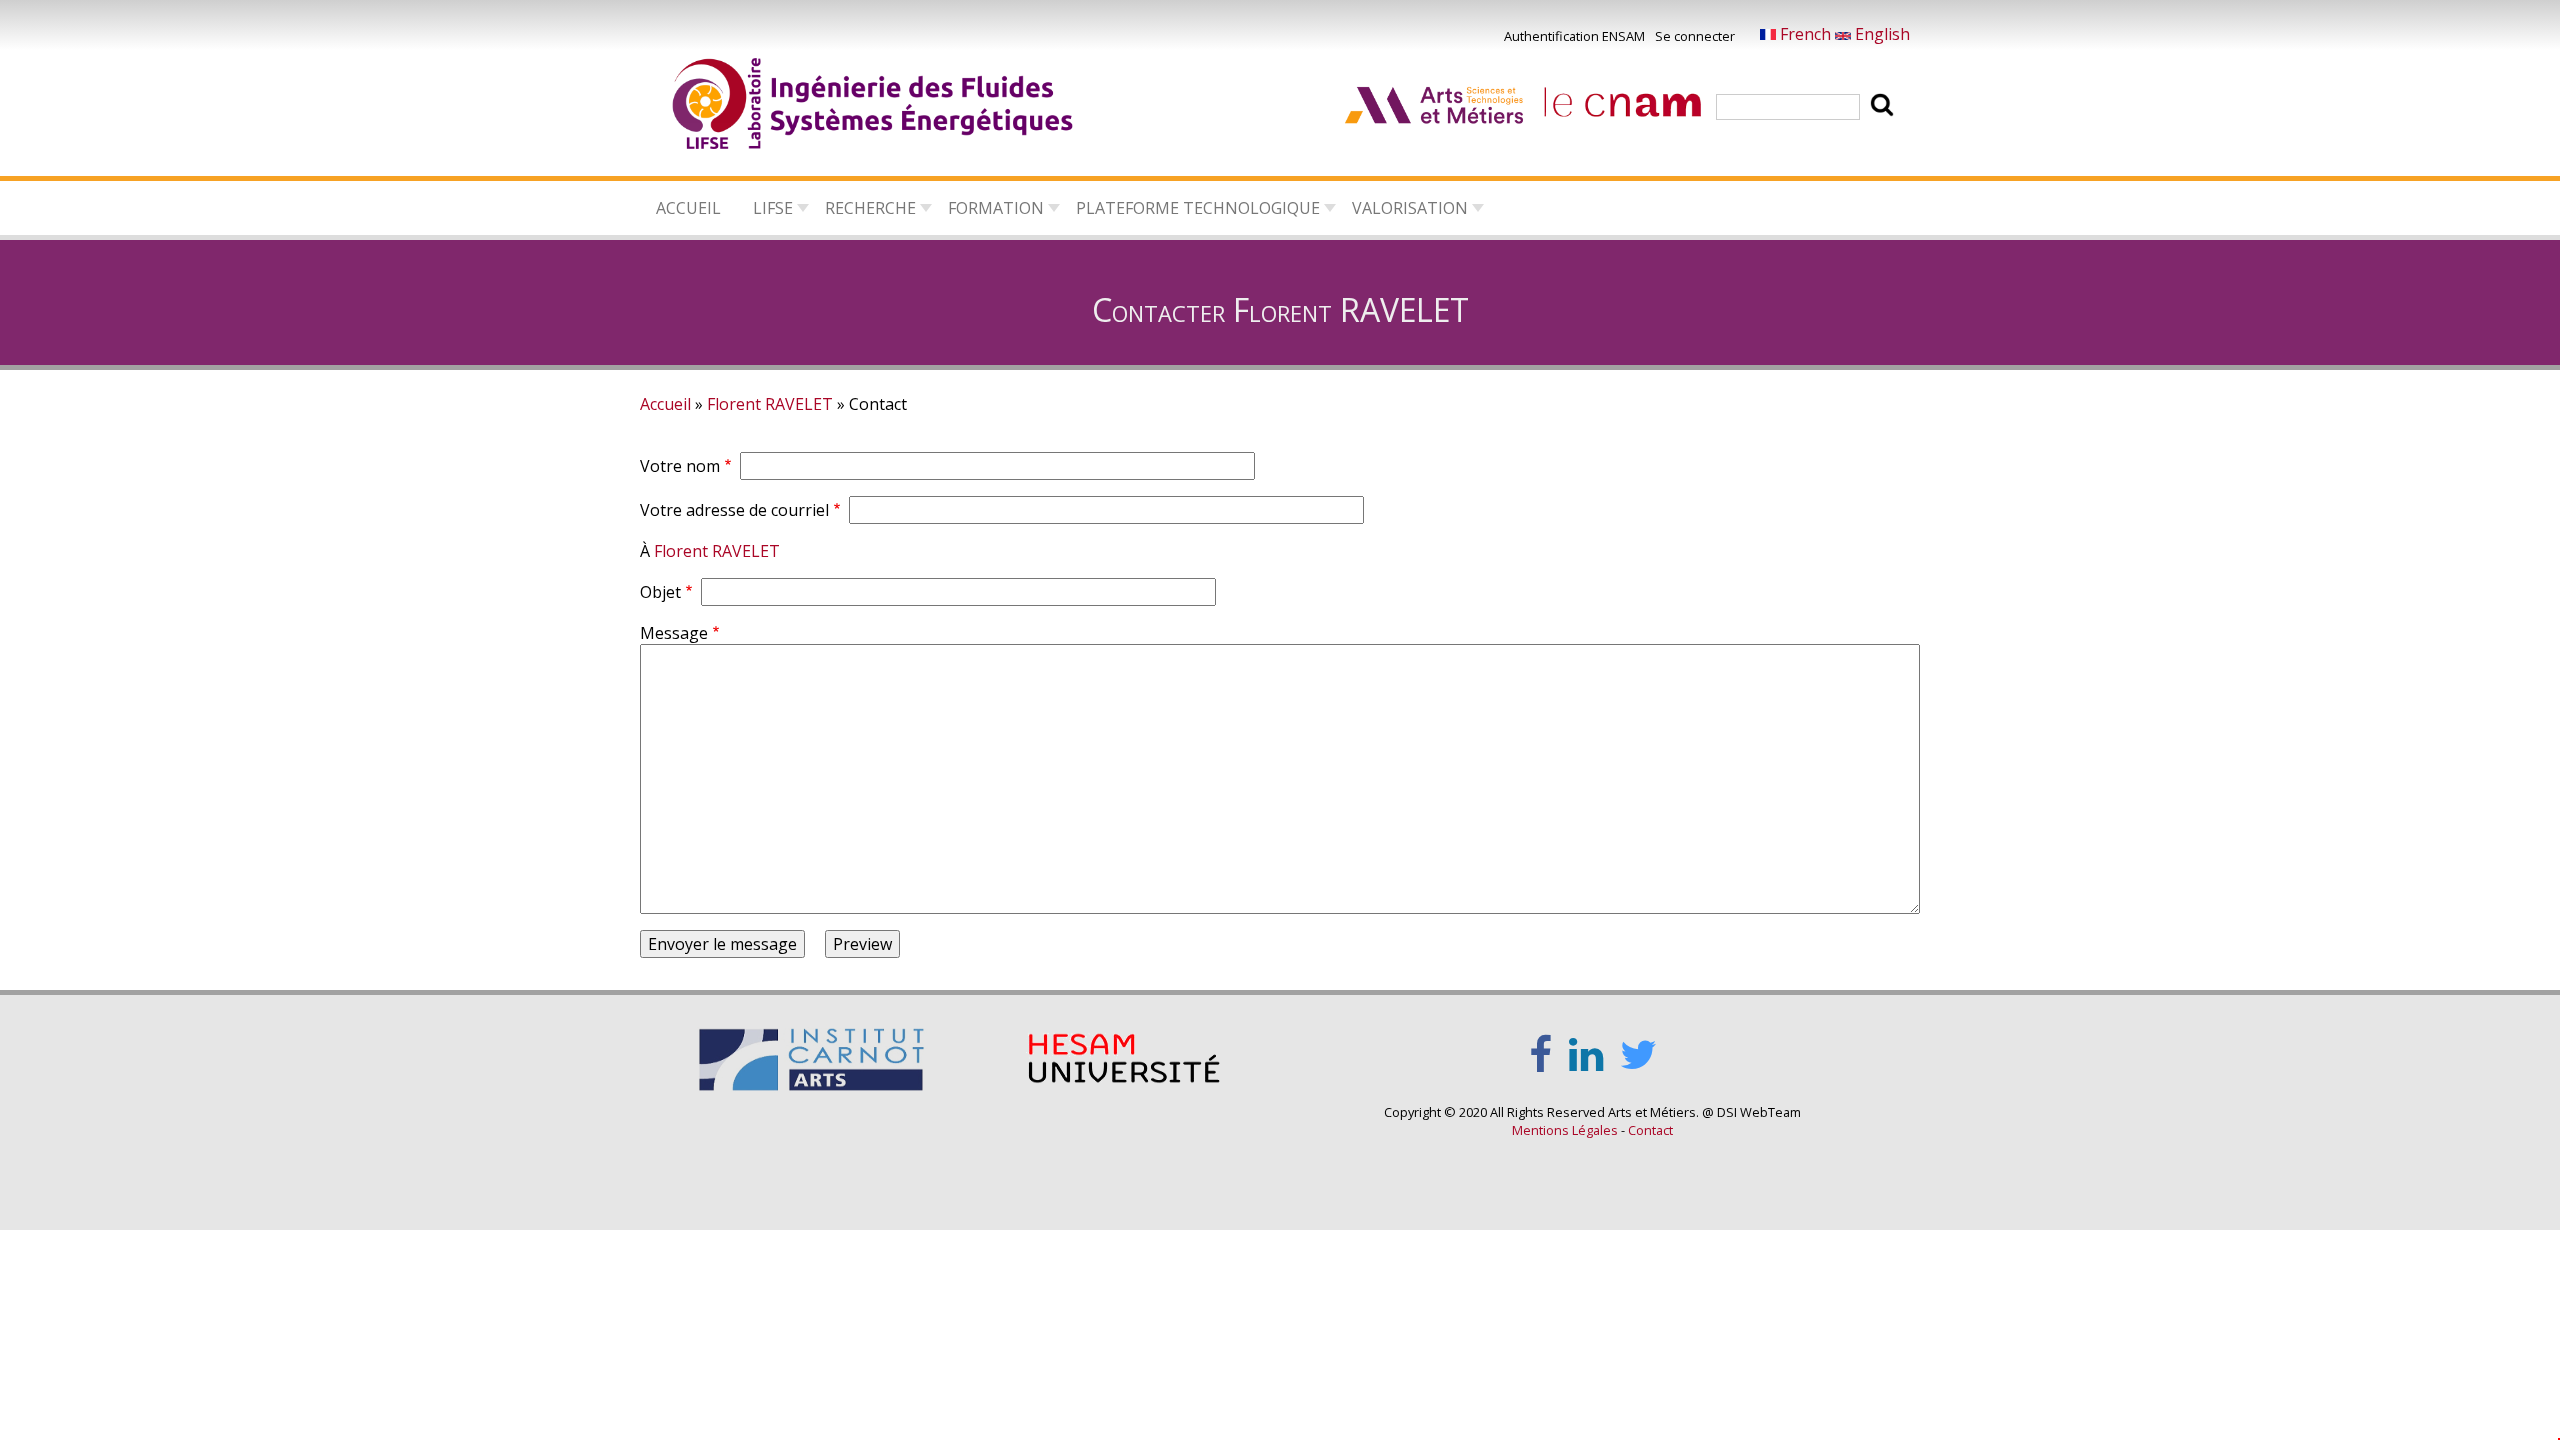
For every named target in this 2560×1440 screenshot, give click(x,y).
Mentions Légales (1565, 1130)
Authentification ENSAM (1574, 36)
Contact (1650, 1130)
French (1805, 34)
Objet (660, 592)
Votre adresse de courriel (734, 510)
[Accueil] (874, 107)
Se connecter (1695, 36)
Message (674, 633)
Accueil (688, 208)
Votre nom (680, 466)
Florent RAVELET (770, 404)
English (1880, 34)
